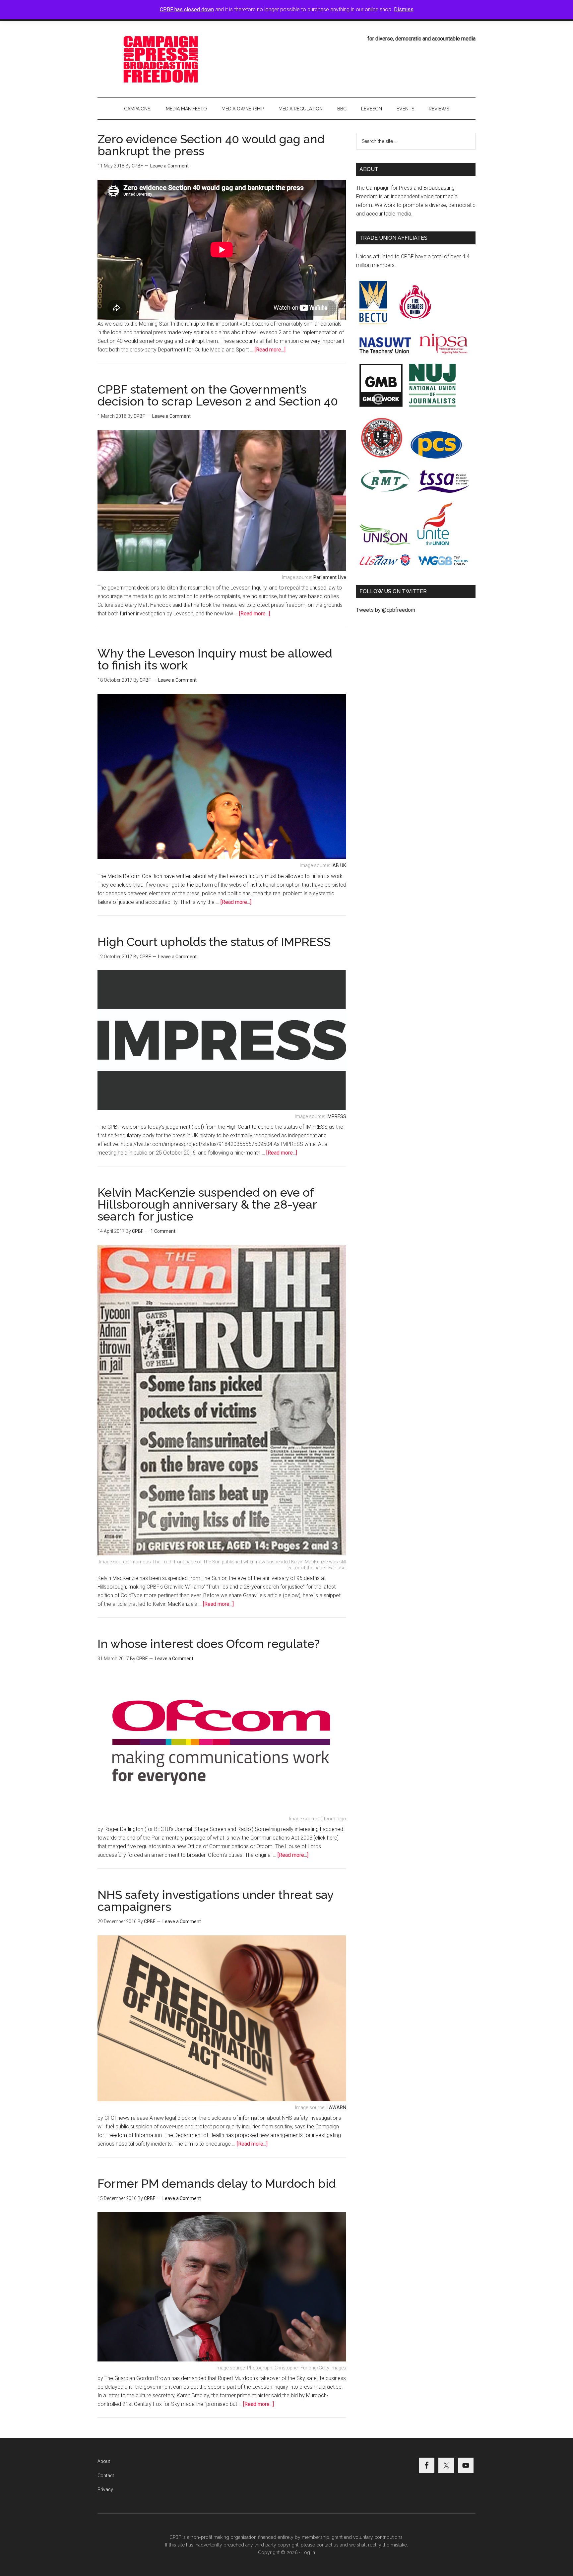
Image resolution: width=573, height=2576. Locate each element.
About (104, 2461)
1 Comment (163, 1231)
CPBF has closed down (187, 9)
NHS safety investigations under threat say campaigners (216, 1901)
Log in (308, 2552)
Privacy (105, 2489)
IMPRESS (336, 1117)
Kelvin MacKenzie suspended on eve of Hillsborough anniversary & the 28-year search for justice (207, 1204)
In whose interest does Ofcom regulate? (209, 1644)
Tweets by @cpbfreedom (386, 610)
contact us (327, 2545)
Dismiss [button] (404, 9)
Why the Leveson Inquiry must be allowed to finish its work (215, 659)
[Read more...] (270, 350)
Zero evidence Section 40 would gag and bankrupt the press (211, 145)
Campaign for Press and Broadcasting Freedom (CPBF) (160, 59)
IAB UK (339, 866)
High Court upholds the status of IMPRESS (214, 942)
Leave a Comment (169, 166)
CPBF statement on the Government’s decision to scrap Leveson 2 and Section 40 (218, 395)
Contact (106, 2476)
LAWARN (336, 2108)
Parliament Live (330, 577)
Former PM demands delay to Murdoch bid (217, 2183)
